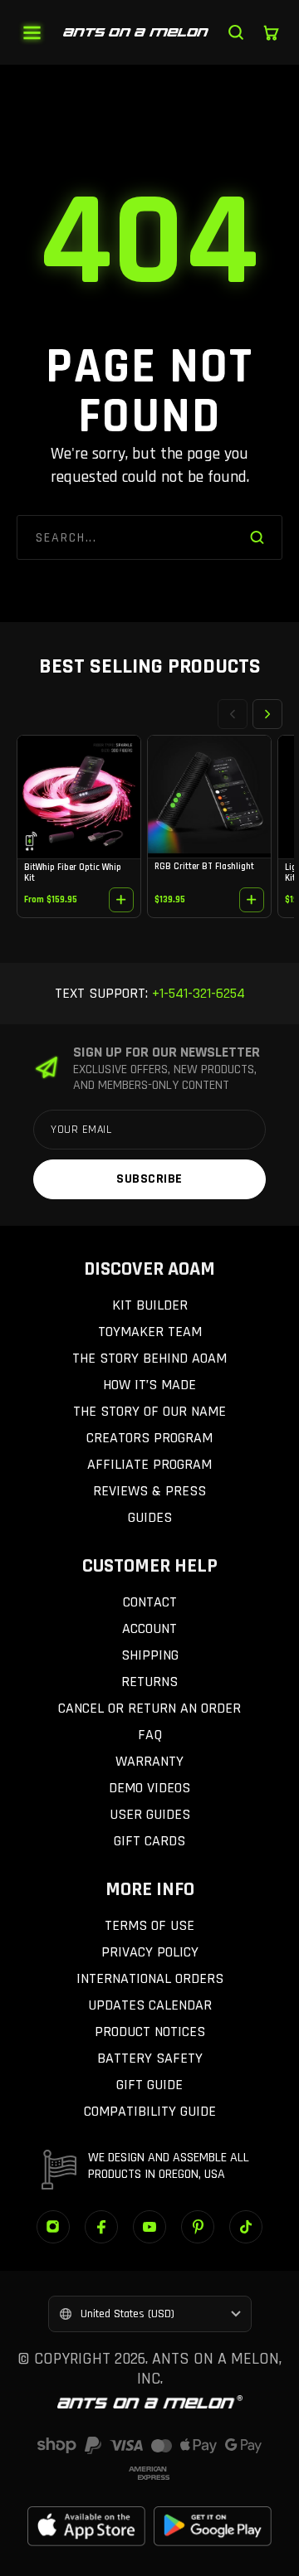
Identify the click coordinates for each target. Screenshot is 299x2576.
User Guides (150, 1814)
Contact (150, 1602)
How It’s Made (149, 1385)
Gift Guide (149, 2085)
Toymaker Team (150, 1332)
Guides (150, 1517)
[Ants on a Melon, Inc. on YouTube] (149, 2227)
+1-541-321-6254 (196, 993)
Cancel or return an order (149, 1708)
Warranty (149, 1761)
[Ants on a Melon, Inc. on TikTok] (246, 2227)
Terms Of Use (149, 1925)
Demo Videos (149, 1788)
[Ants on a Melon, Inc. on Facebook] (101, 2227)
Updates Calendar (150, 2005)
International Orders (150, 1978)
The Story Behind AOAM (149, 1358)
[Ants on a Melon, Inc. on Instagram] (53, 2227)
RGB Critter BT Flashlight (204, 867)
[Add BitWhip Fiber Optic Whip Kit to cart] (121, 900)
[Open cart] (271, 32)
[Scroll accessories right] (267, 714)
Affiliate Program (149, 1464)
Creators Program (149, 1438)
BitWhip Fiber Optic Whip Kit (73, 872)
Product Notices (150, 2032)
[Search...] (236, 32)
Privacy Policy (150, 1952)
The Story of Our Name (149, 1411)
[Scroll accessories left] (233, 714)
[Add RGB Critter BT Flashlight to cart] (252, 900)
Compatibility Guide (150, 2111)
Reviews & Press (149, 1491)
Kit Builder (150, 1305)
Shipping (150, 1655)
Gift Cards (149, 1841)
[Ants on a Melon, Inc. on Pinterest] (198, 2227)
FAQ (150, 1735)
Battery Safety (150, 2058)
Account (149, 1628)
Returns (149, 1682)
